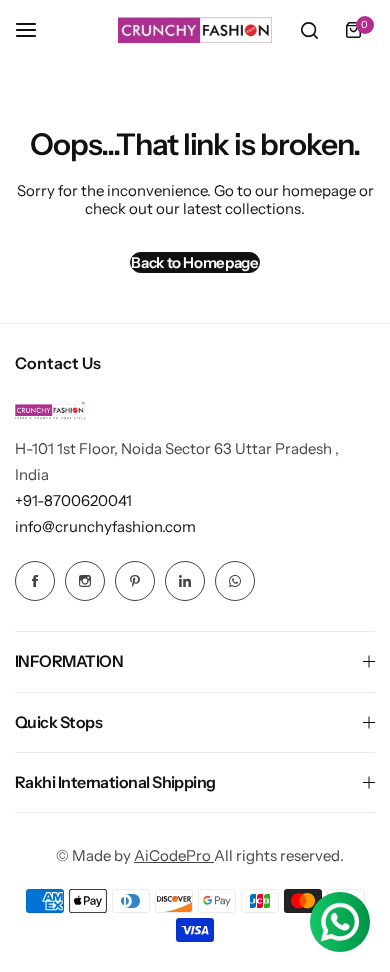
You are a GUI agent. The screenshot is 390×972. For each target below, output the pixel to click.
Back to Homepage (194, 262)
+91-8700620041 (73, 500)
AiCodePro (174, 855)
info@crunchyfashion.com (105, 526)
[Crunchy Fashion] (195, 30)
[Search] (309, 30)
